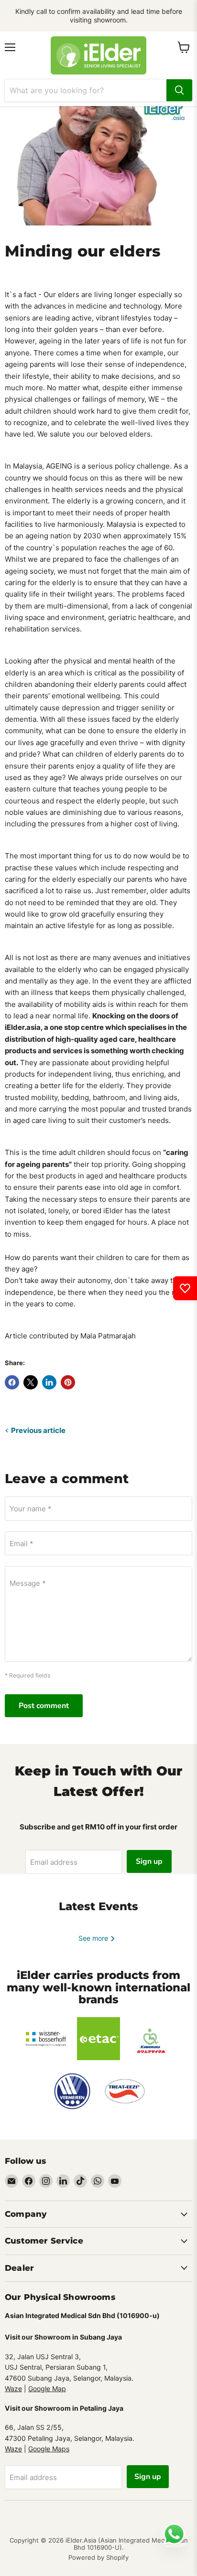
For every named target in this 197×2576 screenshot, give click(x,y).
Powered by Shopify (98, 2557)
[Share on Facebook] (12, 1382)
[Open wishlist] (185, 1288)
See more (94, 1938)
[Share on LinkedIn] (49, 1382)
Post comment (44, 1706)
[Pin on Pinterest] (68, 1382)
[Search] (179, 90)
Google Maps (49, 2449)
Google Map (47, 2389)
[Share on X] (31, 1382)
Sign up (149, 1861)
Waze (13, 2389)
